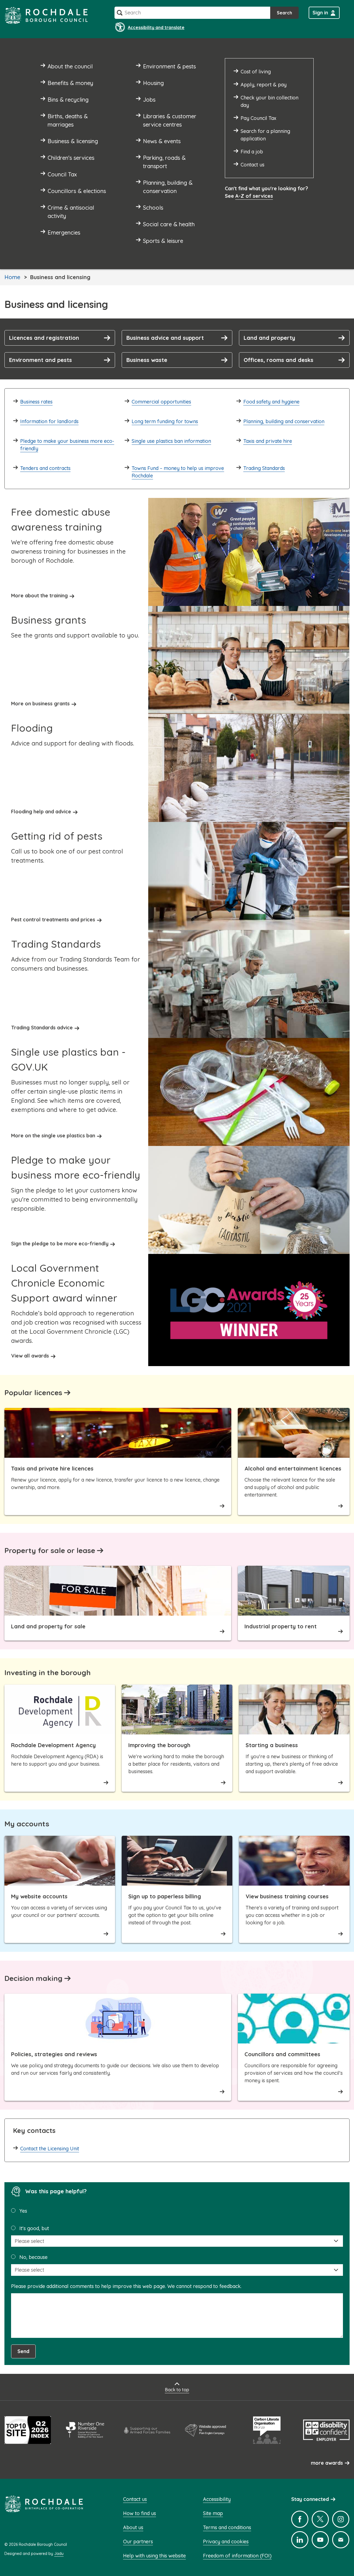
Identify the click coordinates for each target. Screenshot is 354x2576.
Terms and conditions (227, 2527)
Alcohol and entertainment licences (293, 1468)
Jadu (59, 2554)
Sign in (320, 13)
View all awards (30, 1356)
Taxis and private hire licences (52, 1468)
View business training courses (287, 1896)
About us (133, 2527)
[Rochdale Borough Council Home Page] (46, 15)
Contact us (135, 2499)
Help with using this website (154, 2556)
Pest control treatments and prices (53, 920)
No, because (33, 2257)
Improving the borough (159, 1745)
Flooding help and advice (41, 812)
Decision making (33, 1978)
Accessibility (217, 2499)
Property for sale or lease (50, 1550)
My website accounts (39, 1896)
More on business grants (40, 704)
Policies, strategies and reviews (54, 2054)
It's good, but (34, 2228)
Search (284, 13)
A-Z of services (254, 196)
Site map (213, 2513)
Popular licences (33, 1393)
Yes (23, 2211)
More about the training (39, 596)
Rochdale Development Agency (53, 1745)
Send (23, 2351)
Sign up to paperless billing (165, 1896)
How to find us (140, 2513)
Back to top (177, 2390)
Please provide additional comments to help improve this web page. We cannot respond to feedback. (126, 2286)
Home (12, 277)
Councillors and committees (282, 2054)
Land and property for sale (48, 1626)
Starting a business (272, 1745)
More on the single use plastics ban (53, 1136)
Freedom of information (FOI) (237, 2556)
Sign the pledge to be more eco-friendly (60, 1244)
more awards (327, 2463)
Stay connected (310, 2499)
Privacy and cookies (226, 2542)
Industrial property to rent (281, 1626)
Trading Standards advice (42, 1028)
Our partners (138, 2542)
